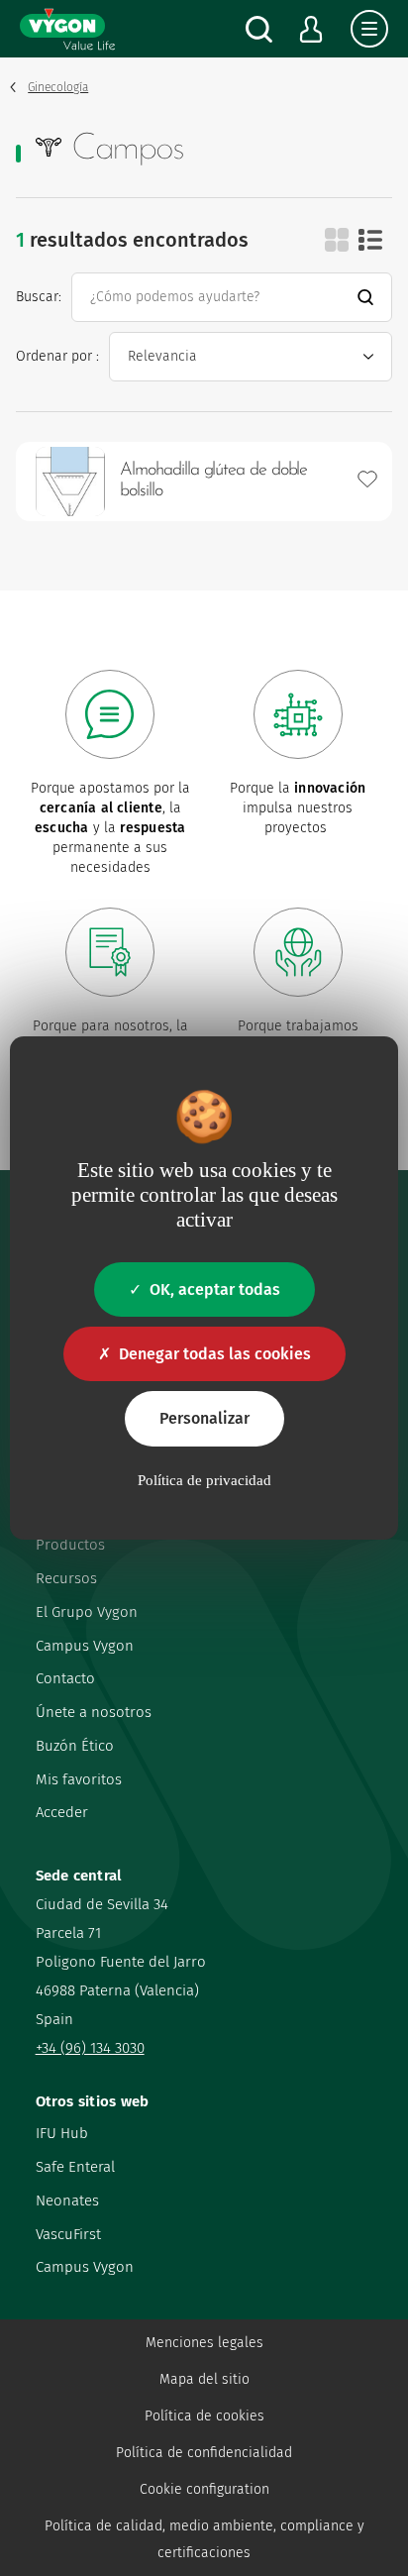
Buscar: (39, 297)
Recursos (66, 1578)
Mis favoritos (79, 1779)
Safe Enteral (75, 2167)
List (370, 240)
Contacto (65, 1678)
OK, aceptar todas (215, 1289)
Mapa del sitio (204, 2379)
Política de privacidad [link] (204, 1480)
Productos (70, 1545)
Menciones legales (204, 2343)
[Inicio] (67, 29)
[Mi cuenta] (311, 29)
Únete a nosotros (94, 1712)
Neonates (67, 2200)
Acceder (62, 1812)
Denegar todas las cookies (215, 1354)
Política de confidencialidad (204, 2453)
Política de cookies (204, 2416)
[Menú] (369, 29)
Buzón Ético (75, 1746)
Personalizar (204, 1418)
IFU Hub (62, 2133)
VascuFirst (68, 2234)
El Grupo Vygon (87, 1612)
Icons (337, 240)
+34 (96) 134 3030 (90, 2048)
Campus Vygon (85, 1646)
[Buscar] (259, 29)
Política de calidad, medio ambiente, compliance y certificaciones (204, 2539)
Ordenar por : (57, 356)
